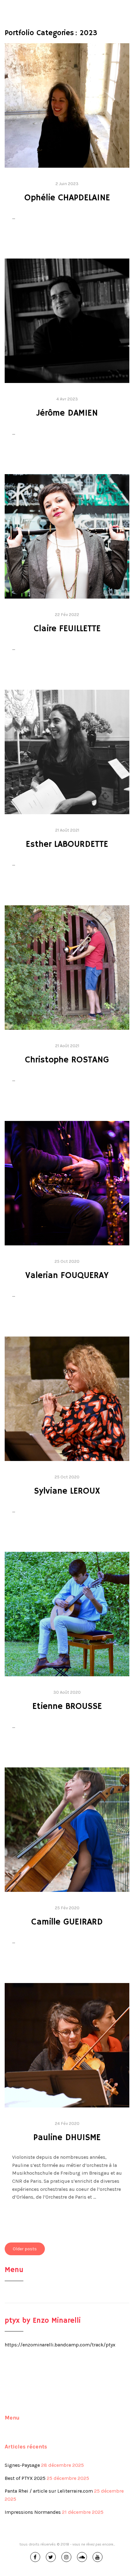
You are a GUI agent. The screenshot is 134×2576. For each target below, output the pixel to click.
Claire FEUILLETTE (67, 629)
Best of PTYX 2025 (25, 2478)
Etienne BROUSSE (67, 1707)
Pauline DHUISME (67, 2138)
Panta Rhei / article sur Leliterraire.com (49, 2491)
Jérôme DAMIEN (67, 413)
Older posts (25, 2249)
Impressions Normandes (33, 2512)
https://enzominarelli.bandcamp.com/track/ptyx (60, 2345)
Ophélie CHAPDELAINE (67, 198)
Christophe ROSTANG (67, 1060)
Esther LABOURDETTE (67, 845)
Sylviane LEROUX (67, 1491)
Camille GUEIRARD (67, 1922)
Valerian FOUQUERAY (67, 1276)
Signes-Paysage (22, 2465)
